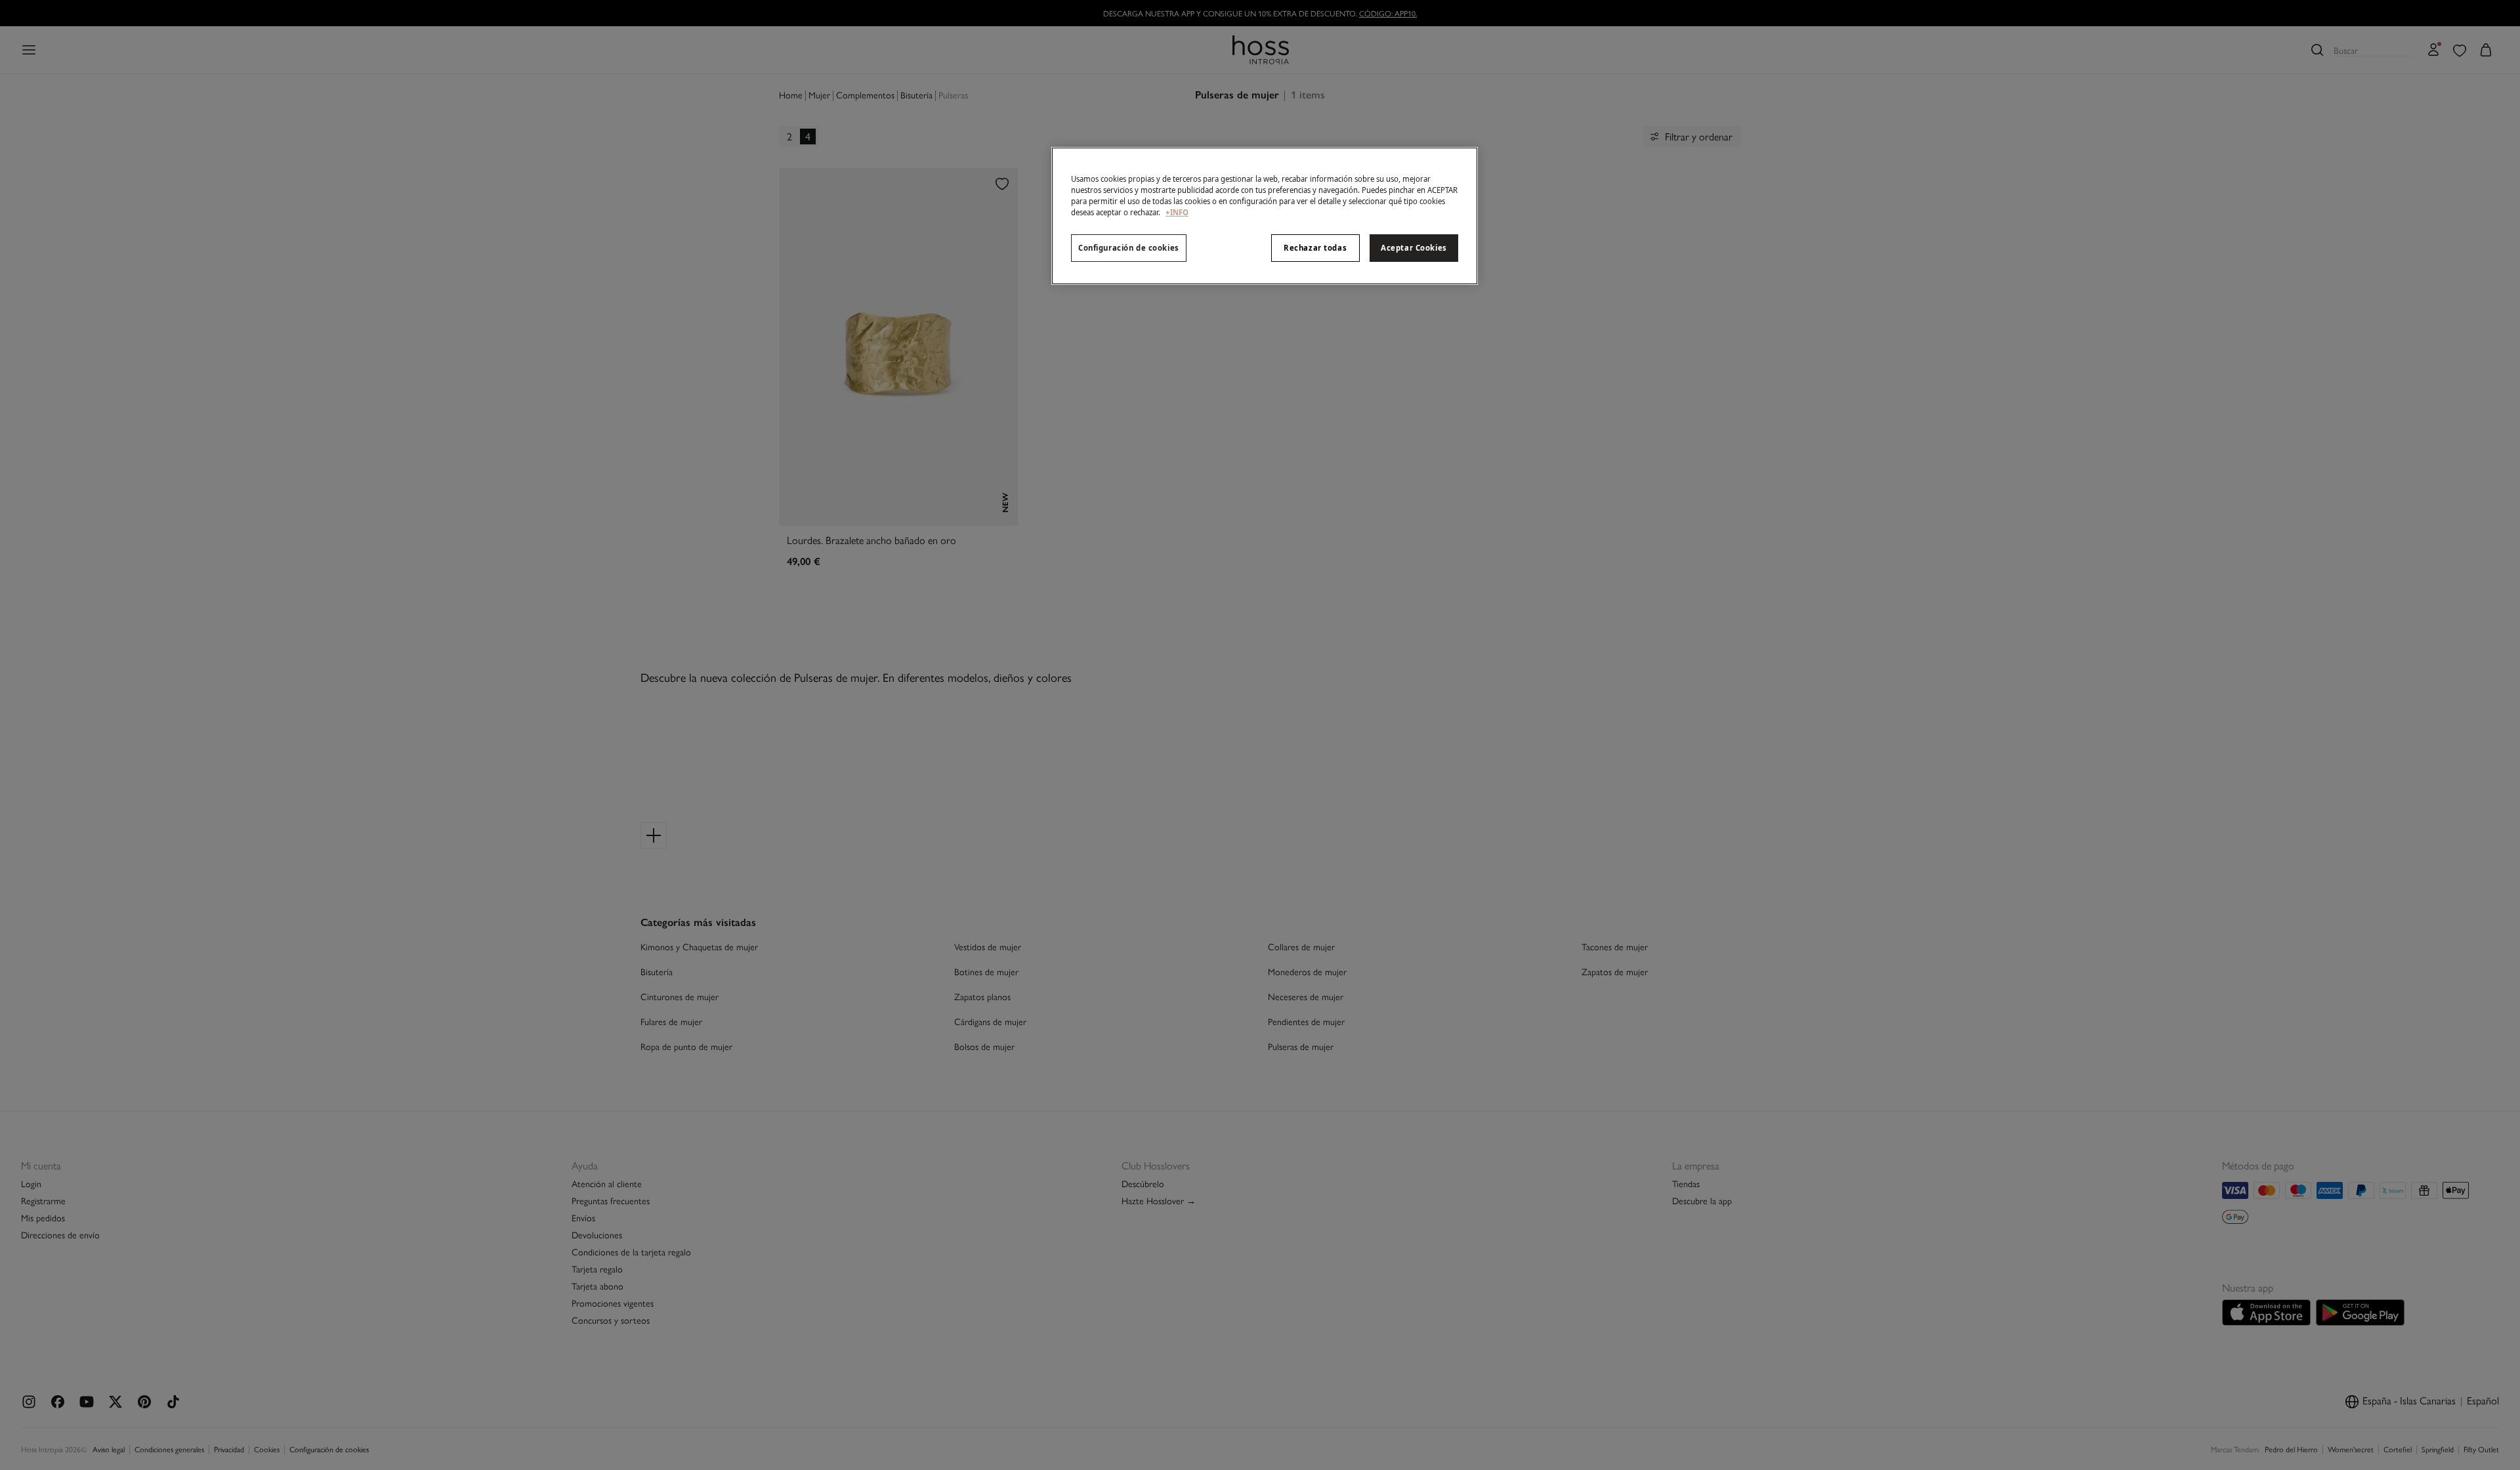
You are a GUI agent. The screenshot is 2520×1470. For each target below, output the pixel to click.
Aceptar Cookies (1414, 248)
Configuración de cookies (1129, 248)
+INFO (1177, 212)
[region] (1265, 216)
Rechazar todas (1315, 248)
